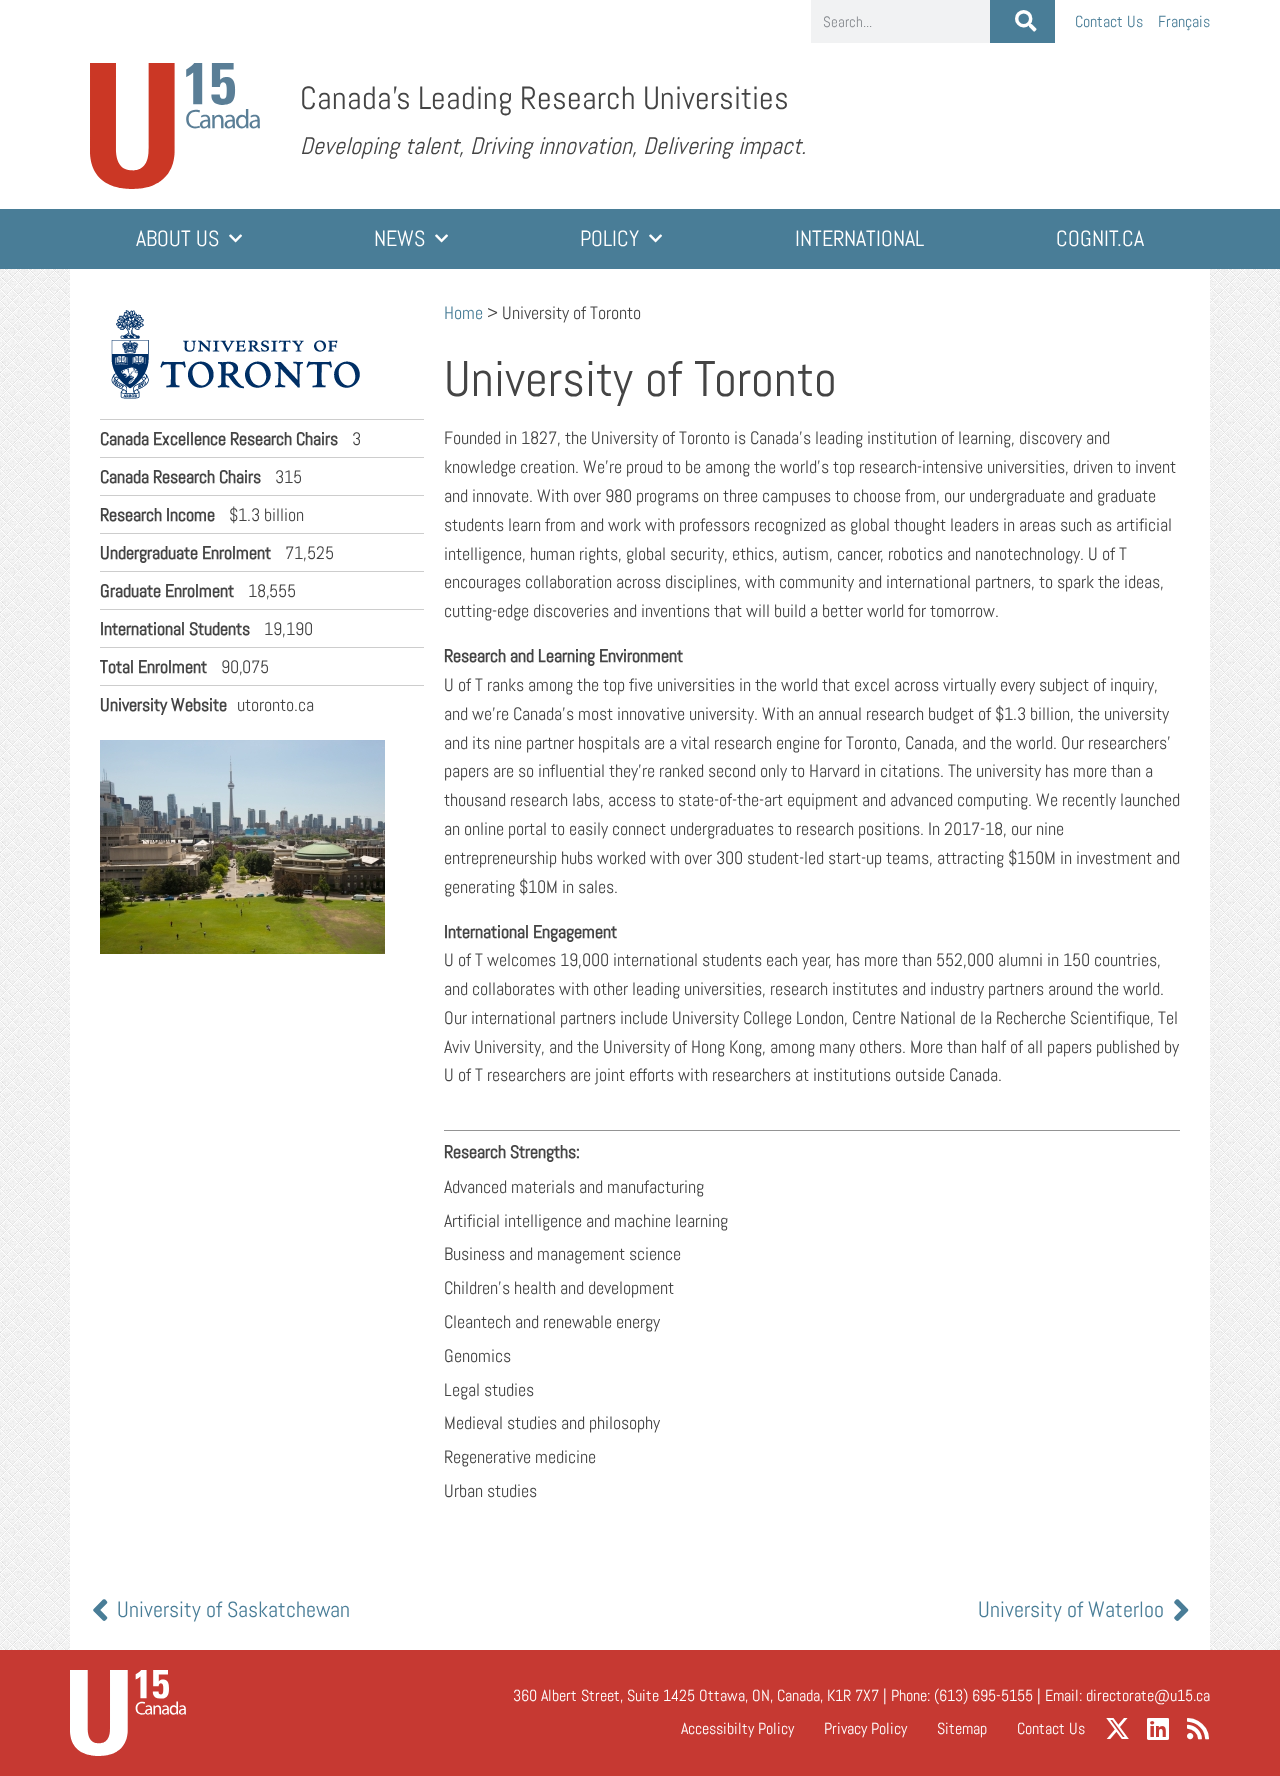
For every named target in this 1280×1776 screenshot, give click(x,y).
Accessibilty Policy (737, 1728)
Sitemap (962, 1728)
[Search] (1022, 21)
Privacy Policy (865, 1728)
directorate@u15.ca (1148, 1695)
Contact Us (1109, 21)
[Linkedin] (1157, 1728)
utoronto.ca (207, 704)
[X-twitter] (1117, 1728)
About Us (177, 238)
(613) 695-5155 (983, 1695)
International (859, 238)
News (399, 238)
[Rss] (1197, 1728)
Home (463, 312)
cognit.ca (1100, 238)
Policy (609, 238)
